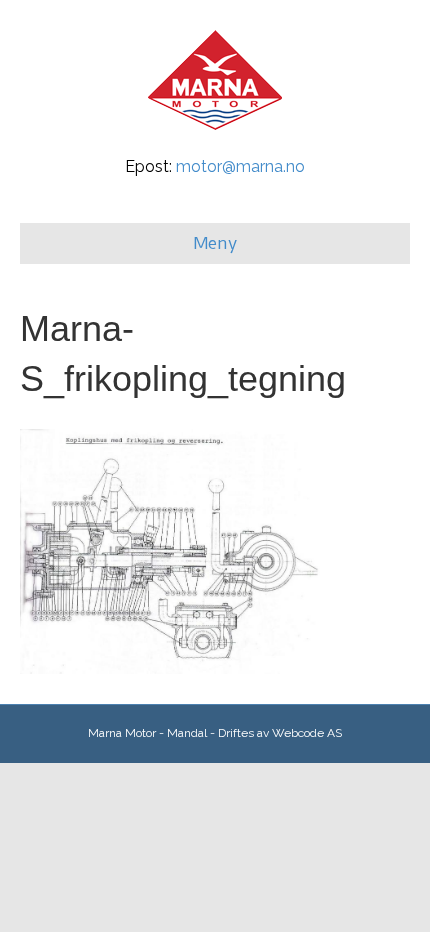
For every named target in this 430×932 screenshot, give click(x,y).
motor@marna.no (240, 166)
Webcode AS (307, 733)
